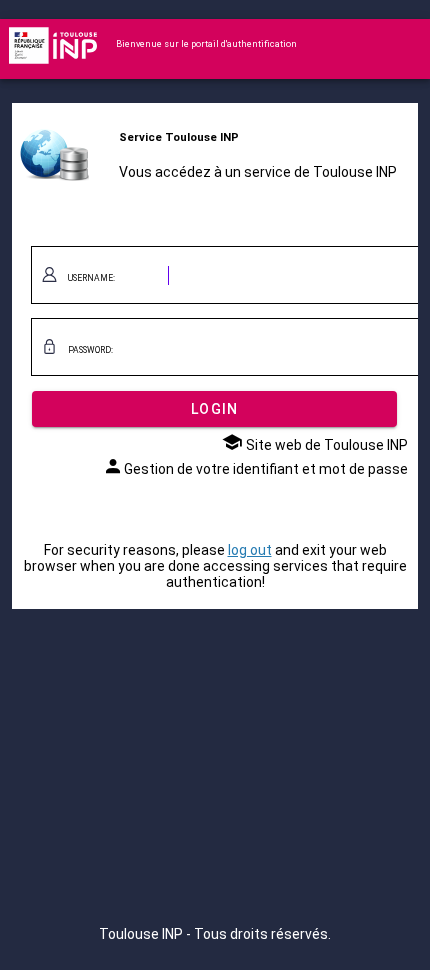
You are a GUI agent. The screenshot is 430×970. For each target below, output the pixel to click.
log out (250, 550)
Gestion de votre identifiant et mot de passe (266, 469)
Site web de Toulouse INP (325, 445)
